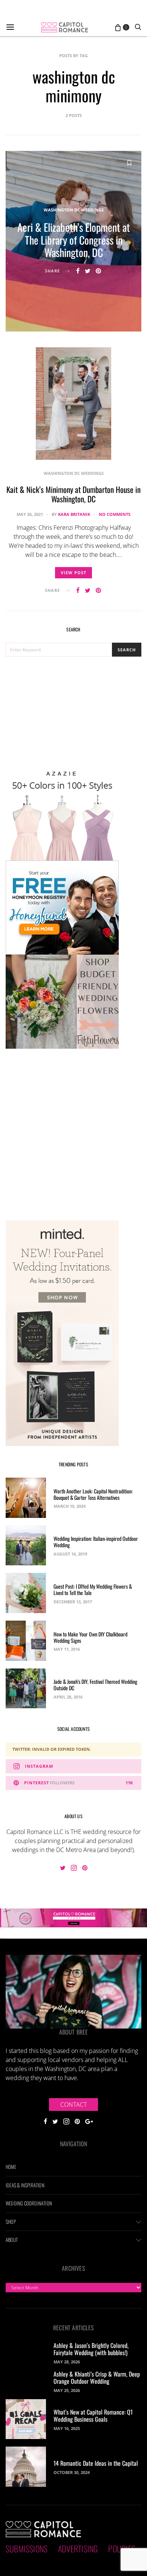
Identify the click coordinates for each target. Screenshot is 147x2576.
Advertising (78, 2549)
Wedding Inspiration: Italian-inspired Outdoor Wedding (96, 1542)
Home (11, 2167)
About (12, 2240)
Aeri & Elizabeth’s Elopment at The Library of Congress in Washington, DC (74, 240)
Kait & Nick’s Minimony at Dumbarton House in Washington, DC (73, 494)
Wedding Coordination (29, 2203)
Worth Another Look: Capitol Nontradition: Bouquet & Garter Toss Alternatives (93, 1494)
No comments (115, 514)
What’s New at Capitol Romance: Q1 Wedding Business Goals (93, 2416)
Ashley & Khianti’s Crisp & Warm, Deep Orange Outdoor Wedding (97, 2378)
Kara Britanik (74, 514)
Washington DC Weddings (74, 210)
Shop (11, 2222)
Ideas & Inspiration (25, 2185)
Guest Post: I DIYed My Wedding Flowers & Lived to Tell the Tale (93, 1589)
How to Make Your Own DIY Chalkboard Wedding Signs (90, 1637)
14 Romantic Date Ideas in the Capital (96, 2463)
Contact (73, 2105)
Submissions (27, 2549)
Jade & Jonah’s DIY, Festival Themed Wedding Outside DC (95, 1685)
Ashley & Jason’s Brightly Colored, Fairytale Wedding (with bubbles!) (91, 2349)
